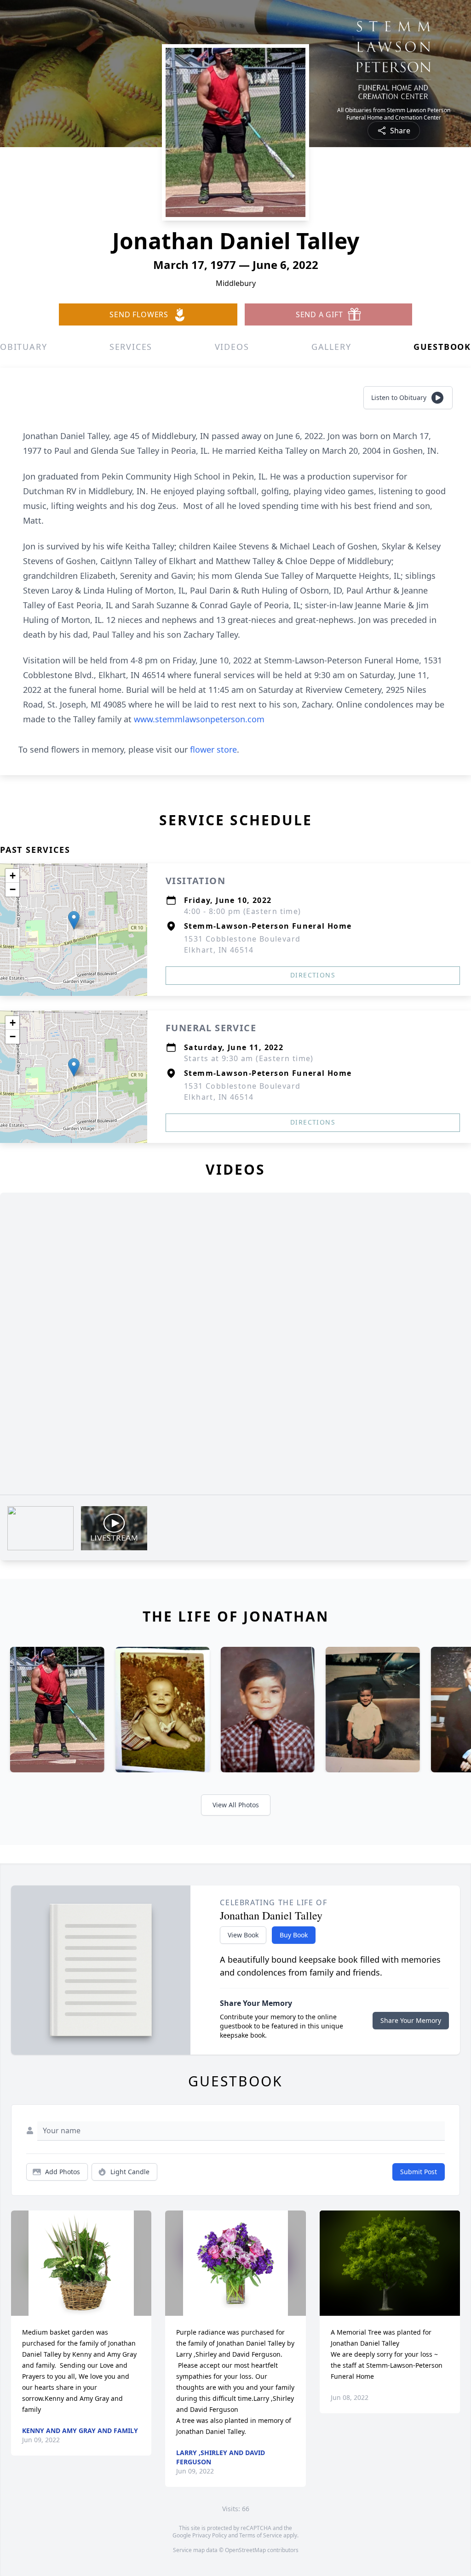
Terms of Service (261, 2535)
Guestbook (442, 347)
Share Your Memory (411, 2020)
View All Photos (236, 1805)
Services (131, 347)
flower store (213, 749)
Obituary (23, 347)
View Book (243, 1935)
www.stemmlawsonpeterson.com (199, 719)
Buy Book (294, 1935)
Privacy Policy (210, 2535)
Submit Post (419, 2172)
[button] (74, 920)
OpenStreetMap (245, 2550)
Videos (232, 347)
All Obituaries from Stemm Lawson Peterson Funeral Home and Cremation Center (394, 114)
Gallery (331, 347)
